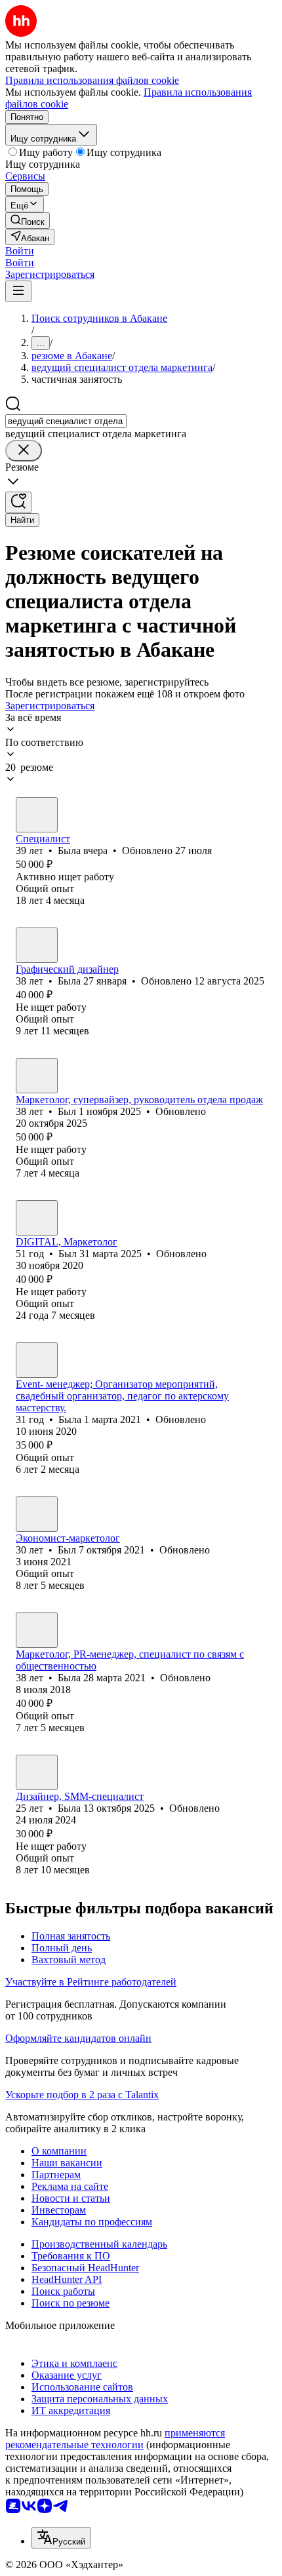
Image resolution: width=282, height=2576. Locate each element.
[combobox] (66, 421)
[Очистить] (24, 451)
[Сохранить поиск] (18, 502)
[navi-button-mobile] (18, 291)
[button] (20, 251)
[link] (28, 221)
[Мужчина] (37, 1076)
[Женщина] (37, 815)
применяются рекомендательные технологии (115, 2439)
